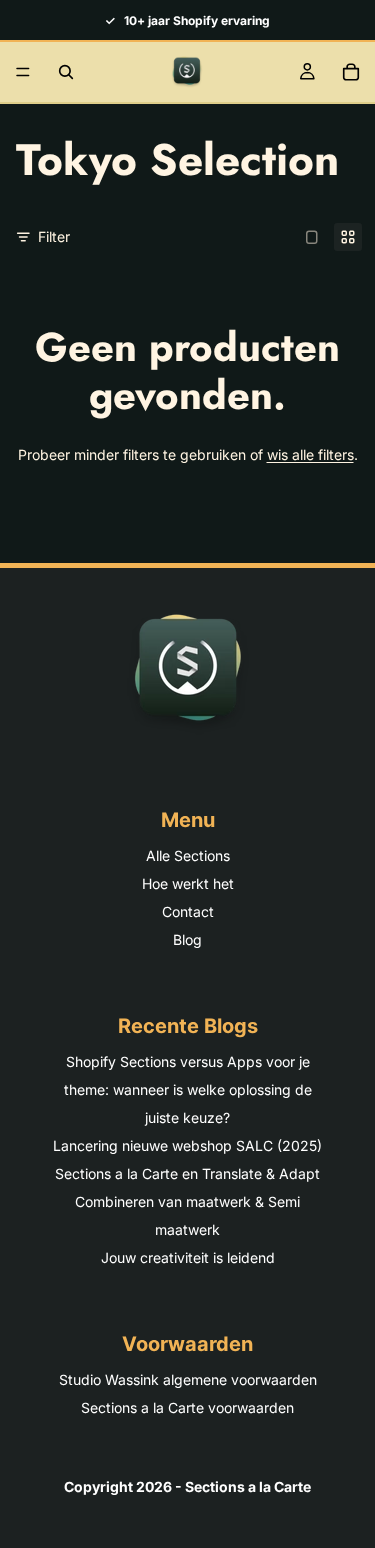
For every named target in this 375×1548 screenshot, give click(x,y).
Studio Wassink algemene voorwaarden (188, 1379)
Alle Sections (188, 855)
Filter (54, 236)
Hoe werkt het (188, 883)
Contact (188, 911)
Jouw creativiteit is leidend (188, 1257)
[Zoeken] (66, 72)
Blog (187, 939)
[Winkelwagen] (351, 72)
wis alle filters (310, 454)
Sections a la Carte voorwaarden (187, 1407)
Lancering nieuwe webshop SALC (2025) (187, 1145)
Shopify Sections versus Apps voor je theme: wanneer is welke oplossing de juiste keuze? (188, 1089)
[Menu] (23, 72)
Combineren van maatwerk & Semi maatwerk (187, 1215)
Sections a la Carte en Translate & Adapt (187, 1173)
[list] (187, 20)
